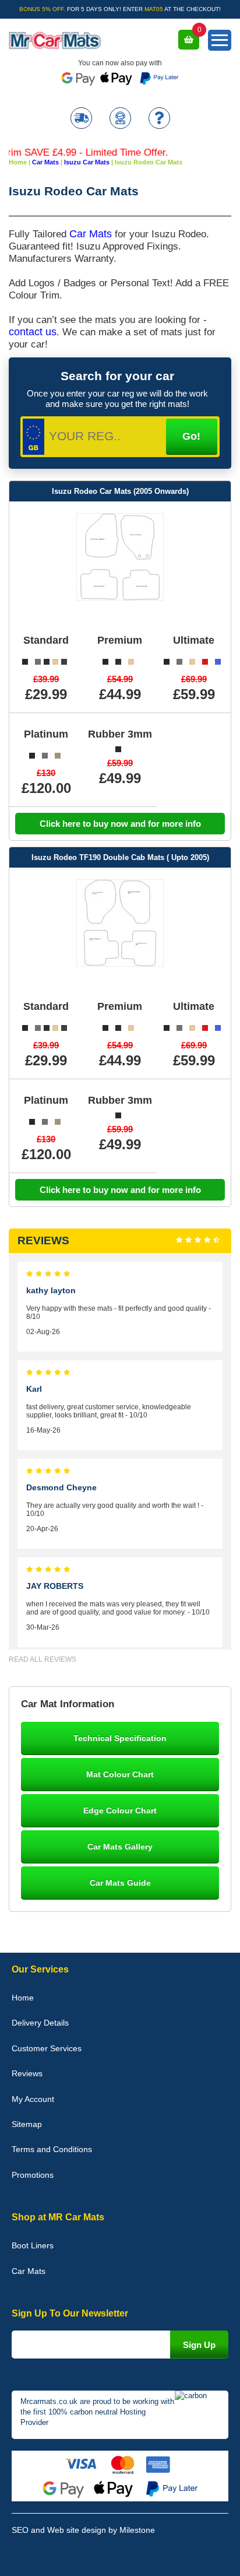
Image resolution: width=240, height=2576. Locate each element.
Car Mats (91, 234)
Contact (120, 119)
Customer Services (47, 2048)
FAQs (159, 119)
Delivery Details (40, 2023)
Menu (220, 40)
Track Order (81, 119)
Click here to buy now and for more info (120, 824)
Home (23, 1998)
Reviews (27, 2073)
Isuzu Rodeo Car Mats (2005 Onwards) (120, 491)
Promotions (33, 2175)
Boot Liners (33, 2245)
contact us (33, 332)
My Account (33, 2099)
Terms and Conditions (52, 2149)
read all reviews (43, 1659)
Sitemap (27, 2124)
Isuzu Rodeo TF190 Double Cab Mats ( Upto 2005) (120, 857)
